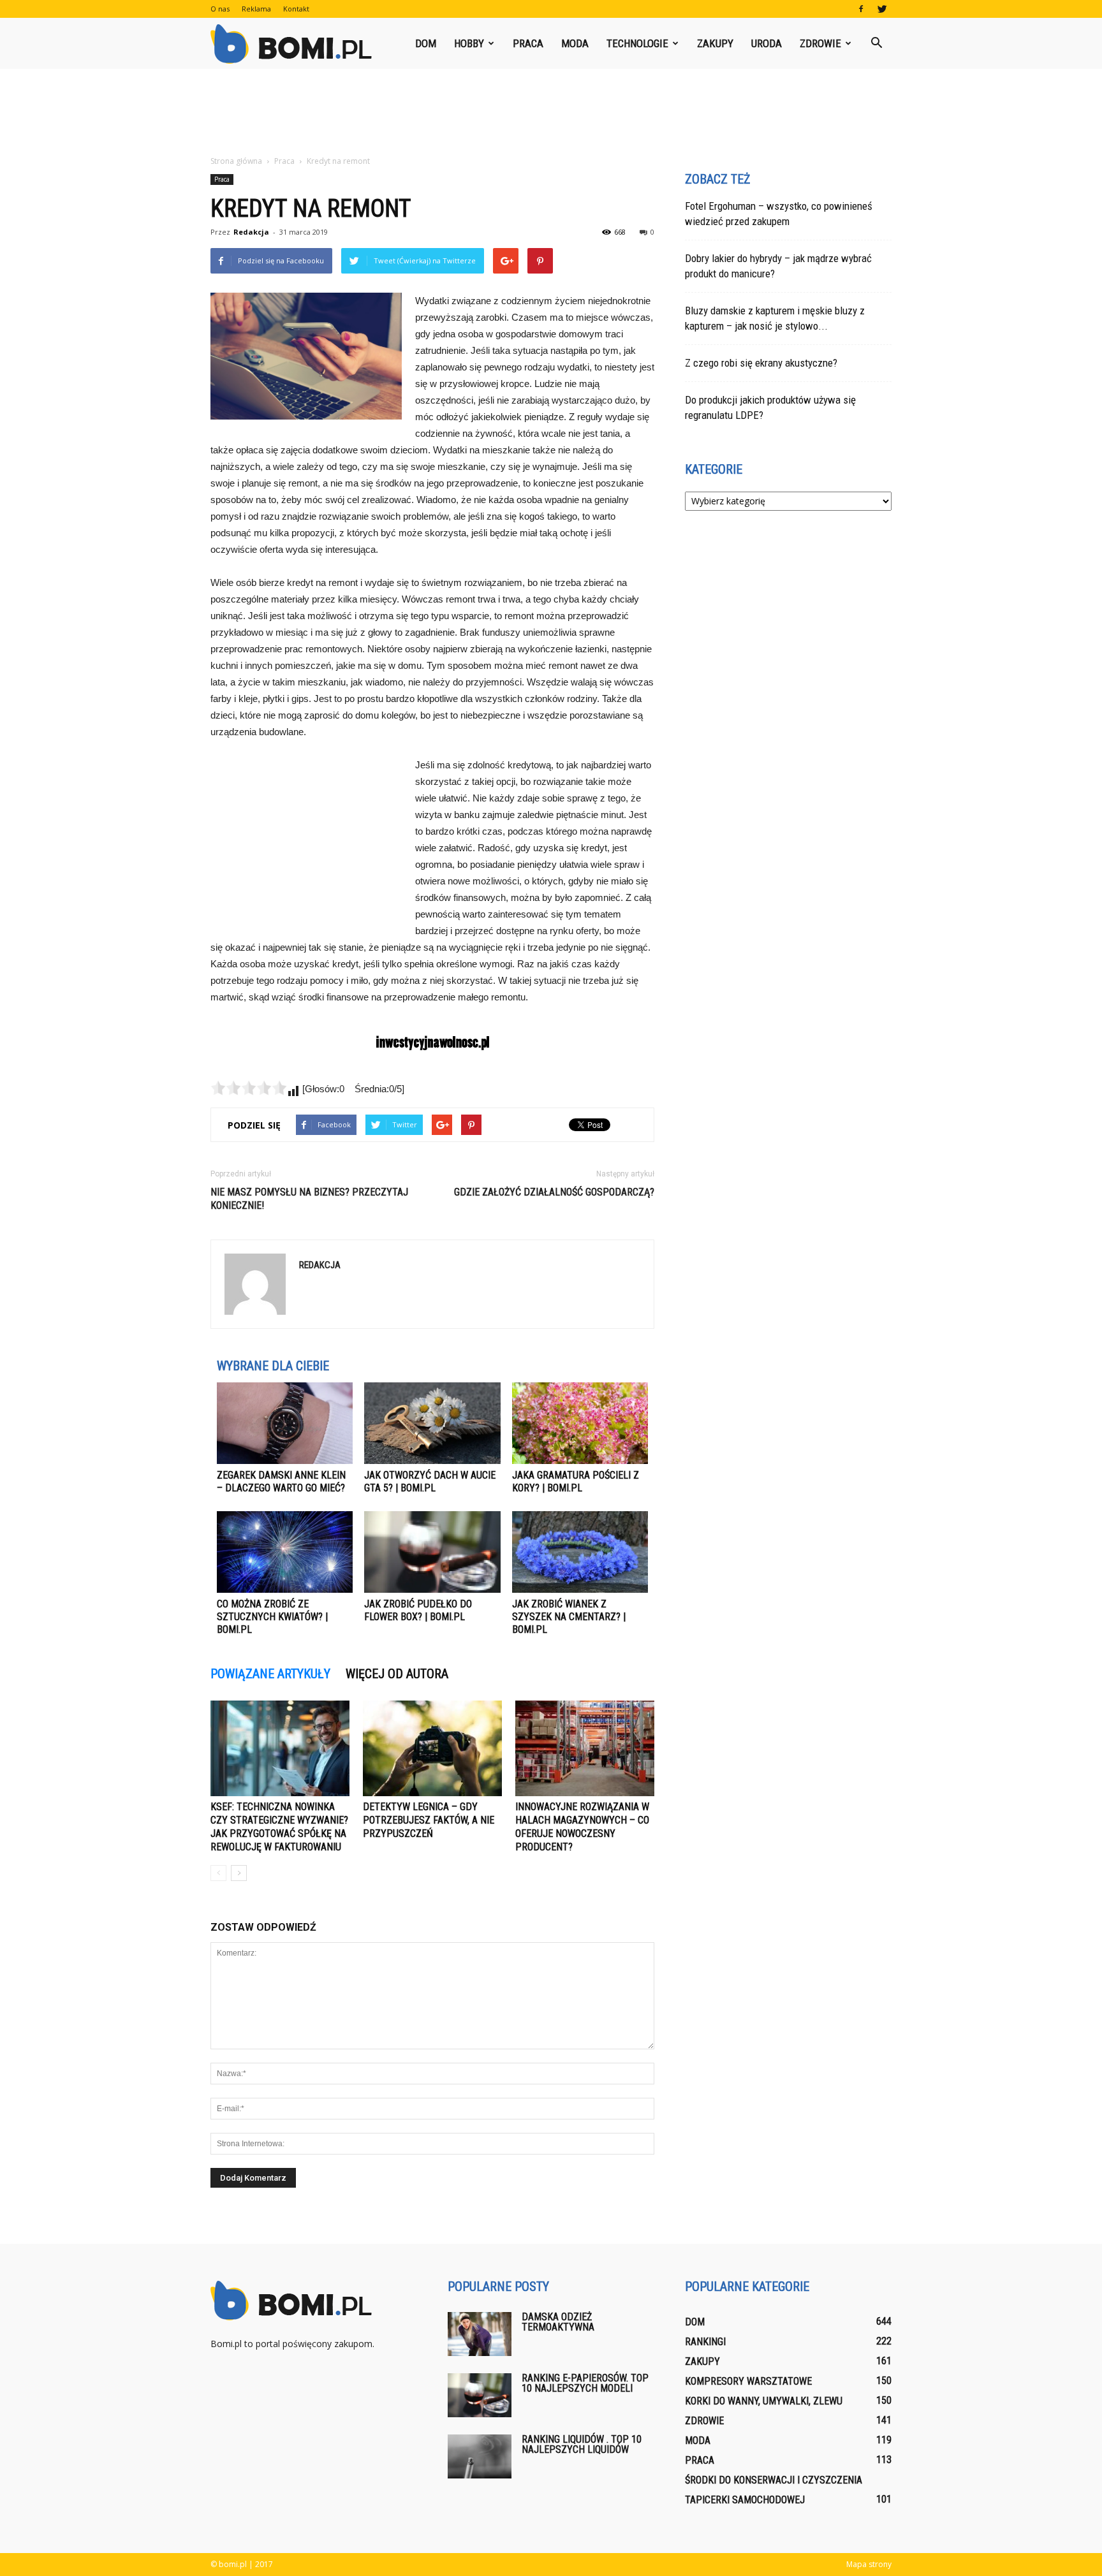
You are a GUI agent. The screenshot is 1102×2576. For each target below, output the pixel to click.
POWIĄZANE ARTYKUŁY (270, 1674)
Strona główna (236, 161)
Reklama (256, 9)
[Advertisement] (551, 113)
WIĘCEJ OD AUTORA (397, 1674)
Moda (575, 43)
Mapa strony (869, 2564)
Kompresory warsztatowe (748, 2381)
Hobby (469, 43)
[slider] (249, 1088)
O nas (220, 9)
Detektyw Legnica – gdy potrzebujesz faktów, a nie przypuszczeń (429, 1820)
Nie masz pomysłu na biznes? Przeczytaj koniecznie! (309, 1199)
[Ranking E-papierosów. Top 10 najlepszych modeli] (480, 2395)
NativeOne (432, 1654)
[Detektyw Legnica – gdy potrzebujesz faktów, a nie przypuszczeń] (432, 1748)
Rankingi (705, 2342)
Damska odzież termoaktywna (558, 2322)
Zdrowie (820, 43)
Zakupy (715, 43)
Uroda (767, 43)
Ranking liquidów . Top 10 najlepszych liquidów (582, 2444)
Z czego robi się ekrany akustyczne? (761, 363)
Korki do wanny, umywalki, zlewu (764, 2401)
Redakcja (251, 232)
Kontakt (296, 9)
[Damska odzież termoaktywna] (480, 2334)
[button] (876, 43)
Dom (426, 43)
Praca (528, 43)
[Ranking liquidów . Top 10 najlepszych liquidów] (480, 2456)
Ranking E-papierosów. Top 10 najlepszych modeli (585, 2383)
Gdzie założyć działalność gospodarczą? (554, 1192)
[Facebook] (861, 9)
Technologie (637, 43)
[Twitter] (882, 9)
